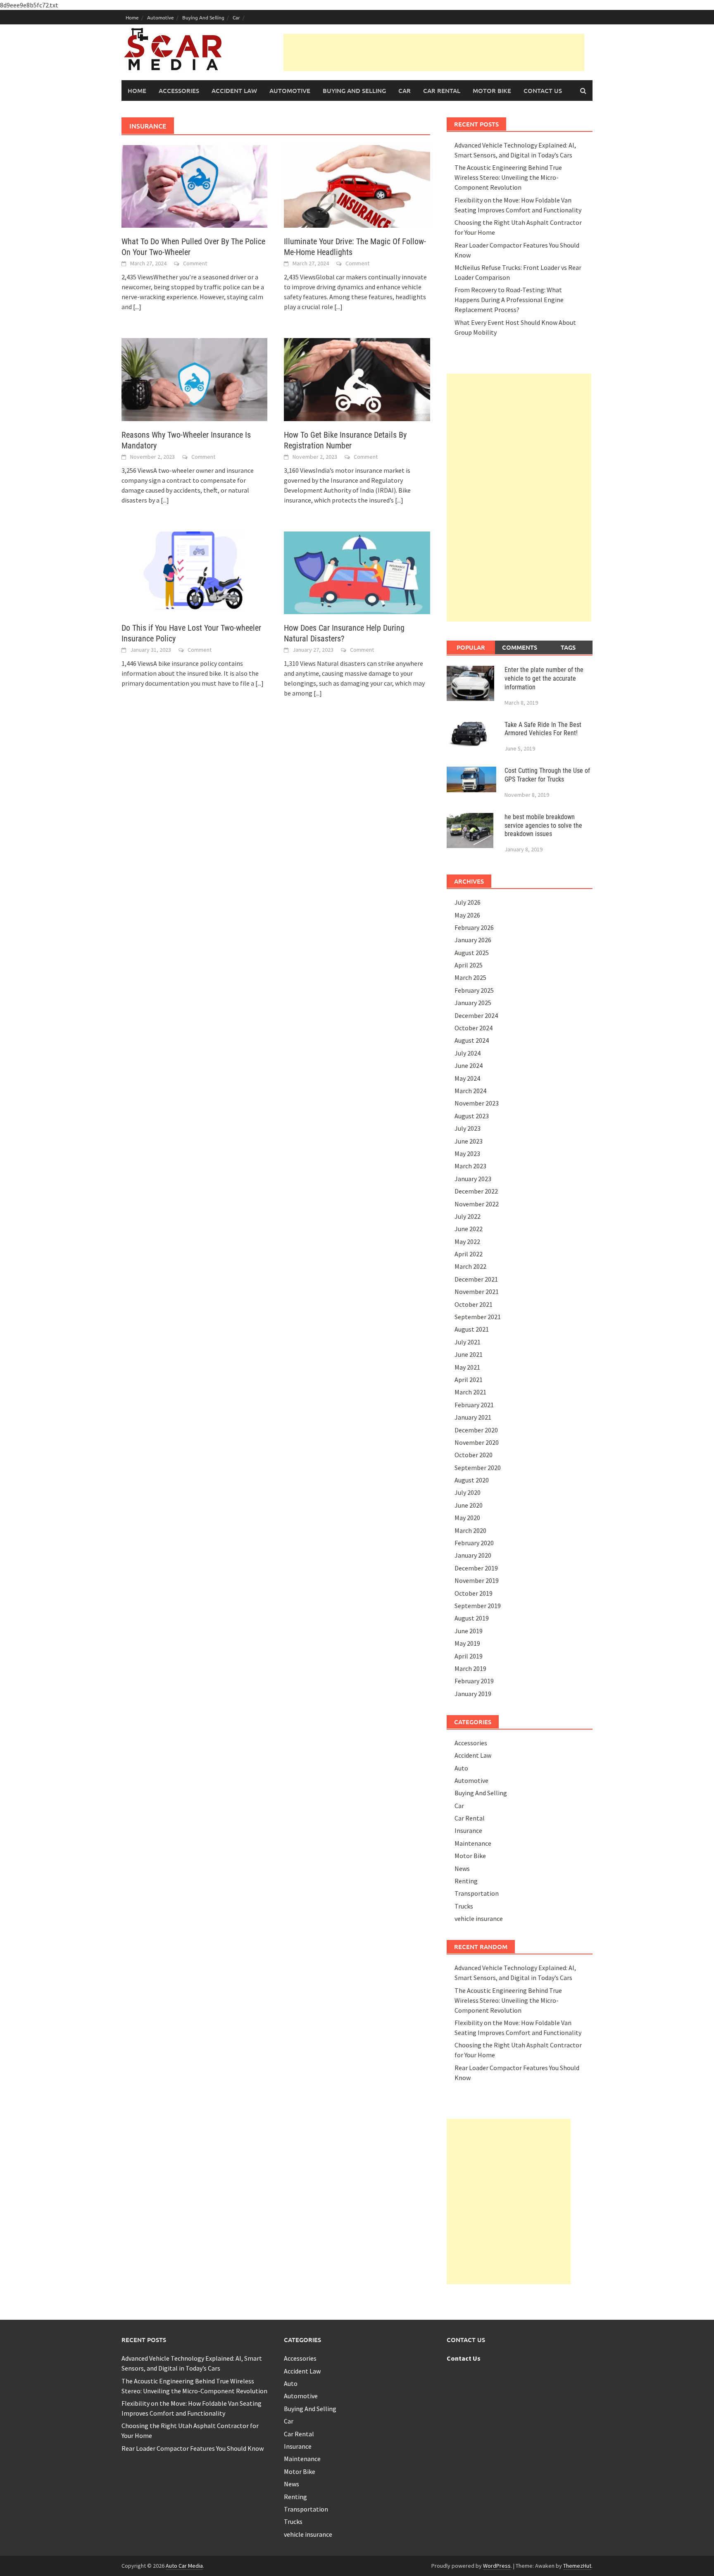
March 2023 (470, 1166)
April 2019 (469, 1656)
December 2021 (476, 1279)
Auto (461, 1768)
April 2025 (469, 965)
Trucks (464, 1906)
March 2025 (470, 977)
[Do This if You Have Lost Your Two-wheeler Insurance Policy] (194, 572)
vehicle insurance (479, 1918)
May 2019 (467, 1643)
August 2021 (472, 1329)
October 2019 (474, 1593)
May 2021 (467, 1367)
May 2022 (467, 1242)
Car (236, 17)
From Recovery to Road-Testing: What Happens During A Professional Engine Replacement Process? (509, 300)
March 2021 (470, 1392)
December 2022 (476, 1191)
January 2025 (473, 1003)
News (462, 1868)
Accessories (179, 91)
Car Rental (442, 91)
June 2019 (469, 1631)
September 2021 (478, 1317)
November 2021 (477, 1292)
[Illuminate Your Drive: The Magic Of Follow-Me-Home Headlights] (357, 186)
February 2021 (474, 1405)
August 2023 (472, 1116)
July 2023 (468, 1128)
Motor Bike (492, 91)
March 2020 (470, 1530)
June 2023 (469, 1141)
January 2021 (473, 1417)
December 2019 (476, 1568)
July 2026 (468, 902)
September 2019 (478, 1606)
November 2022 (477, 1204)
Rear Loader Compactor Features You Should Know (193, 2448)
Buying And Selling (203, 17)
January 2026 (473, 940)
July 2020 (468, 1492)
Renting (466, 1881)
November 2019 (477, 1580)
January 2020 (473, 1555)
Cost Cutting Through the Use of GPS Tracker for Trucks (547, 775)
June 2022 (469, 1229)
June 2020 (469, 1505)
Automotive (161, 17)
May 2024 (467, 1078)
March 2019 (470, 1668)
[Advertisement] (434, 52)
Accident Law (234, 91)
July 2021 (468, 1342)
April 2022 (469, 1254)
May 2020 (467, 1518)
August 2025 (472, 953)
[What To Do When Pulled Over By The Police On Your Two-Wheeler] (194, 186)
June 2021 (469, 1354)
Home (132, 17)
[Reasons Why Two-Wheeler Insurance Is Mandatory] (194, 379)
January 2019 (473, 1694)
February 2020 (474, 1543)
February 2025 (474, 990)
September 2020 (478, 1468)
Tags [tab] (568, 647)
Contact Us (543, 91)
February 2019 (474, 1681)
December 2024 (476, 1015)
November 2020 (477, 1442)
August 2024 (472, 1040)
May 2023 (467, 1153)
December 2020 (476, 1430)
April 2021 (469, 1380)
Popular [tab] (471, 647)
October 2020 (474, 1455)
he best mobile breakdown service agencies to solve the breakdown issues (543, 826)
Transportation (477, 1893)
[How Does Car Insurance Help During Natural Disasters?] (357, 572)
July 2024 (468, 1053)
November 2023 (477, 1103)
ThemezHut (577, 2566)
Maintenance (473, 1843)
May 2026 (467, 915)
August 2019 (472, 1618)
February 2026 (474, 927)
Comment (195, 263)
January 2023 (473, 1179)
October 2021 (474, 1304)
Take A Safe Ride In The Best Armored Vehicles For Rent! (543, 729)
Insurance (468, 1830)
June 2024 (469, 1065)
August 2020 (472, 1480)
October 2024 (474, 1028)
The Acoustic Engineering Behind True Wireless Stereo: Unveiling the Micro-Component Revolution (508, 177)
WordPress (497, 2566)
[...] (137, 307)
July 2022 (468, 1216)
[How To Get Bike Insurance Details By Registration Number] (357, 379)
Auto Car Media (184, 2566)
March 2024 (470, 1091)
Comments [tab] (520, 647)
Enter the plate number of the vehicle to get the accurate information (544, 678)
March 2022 (470, 1266)
